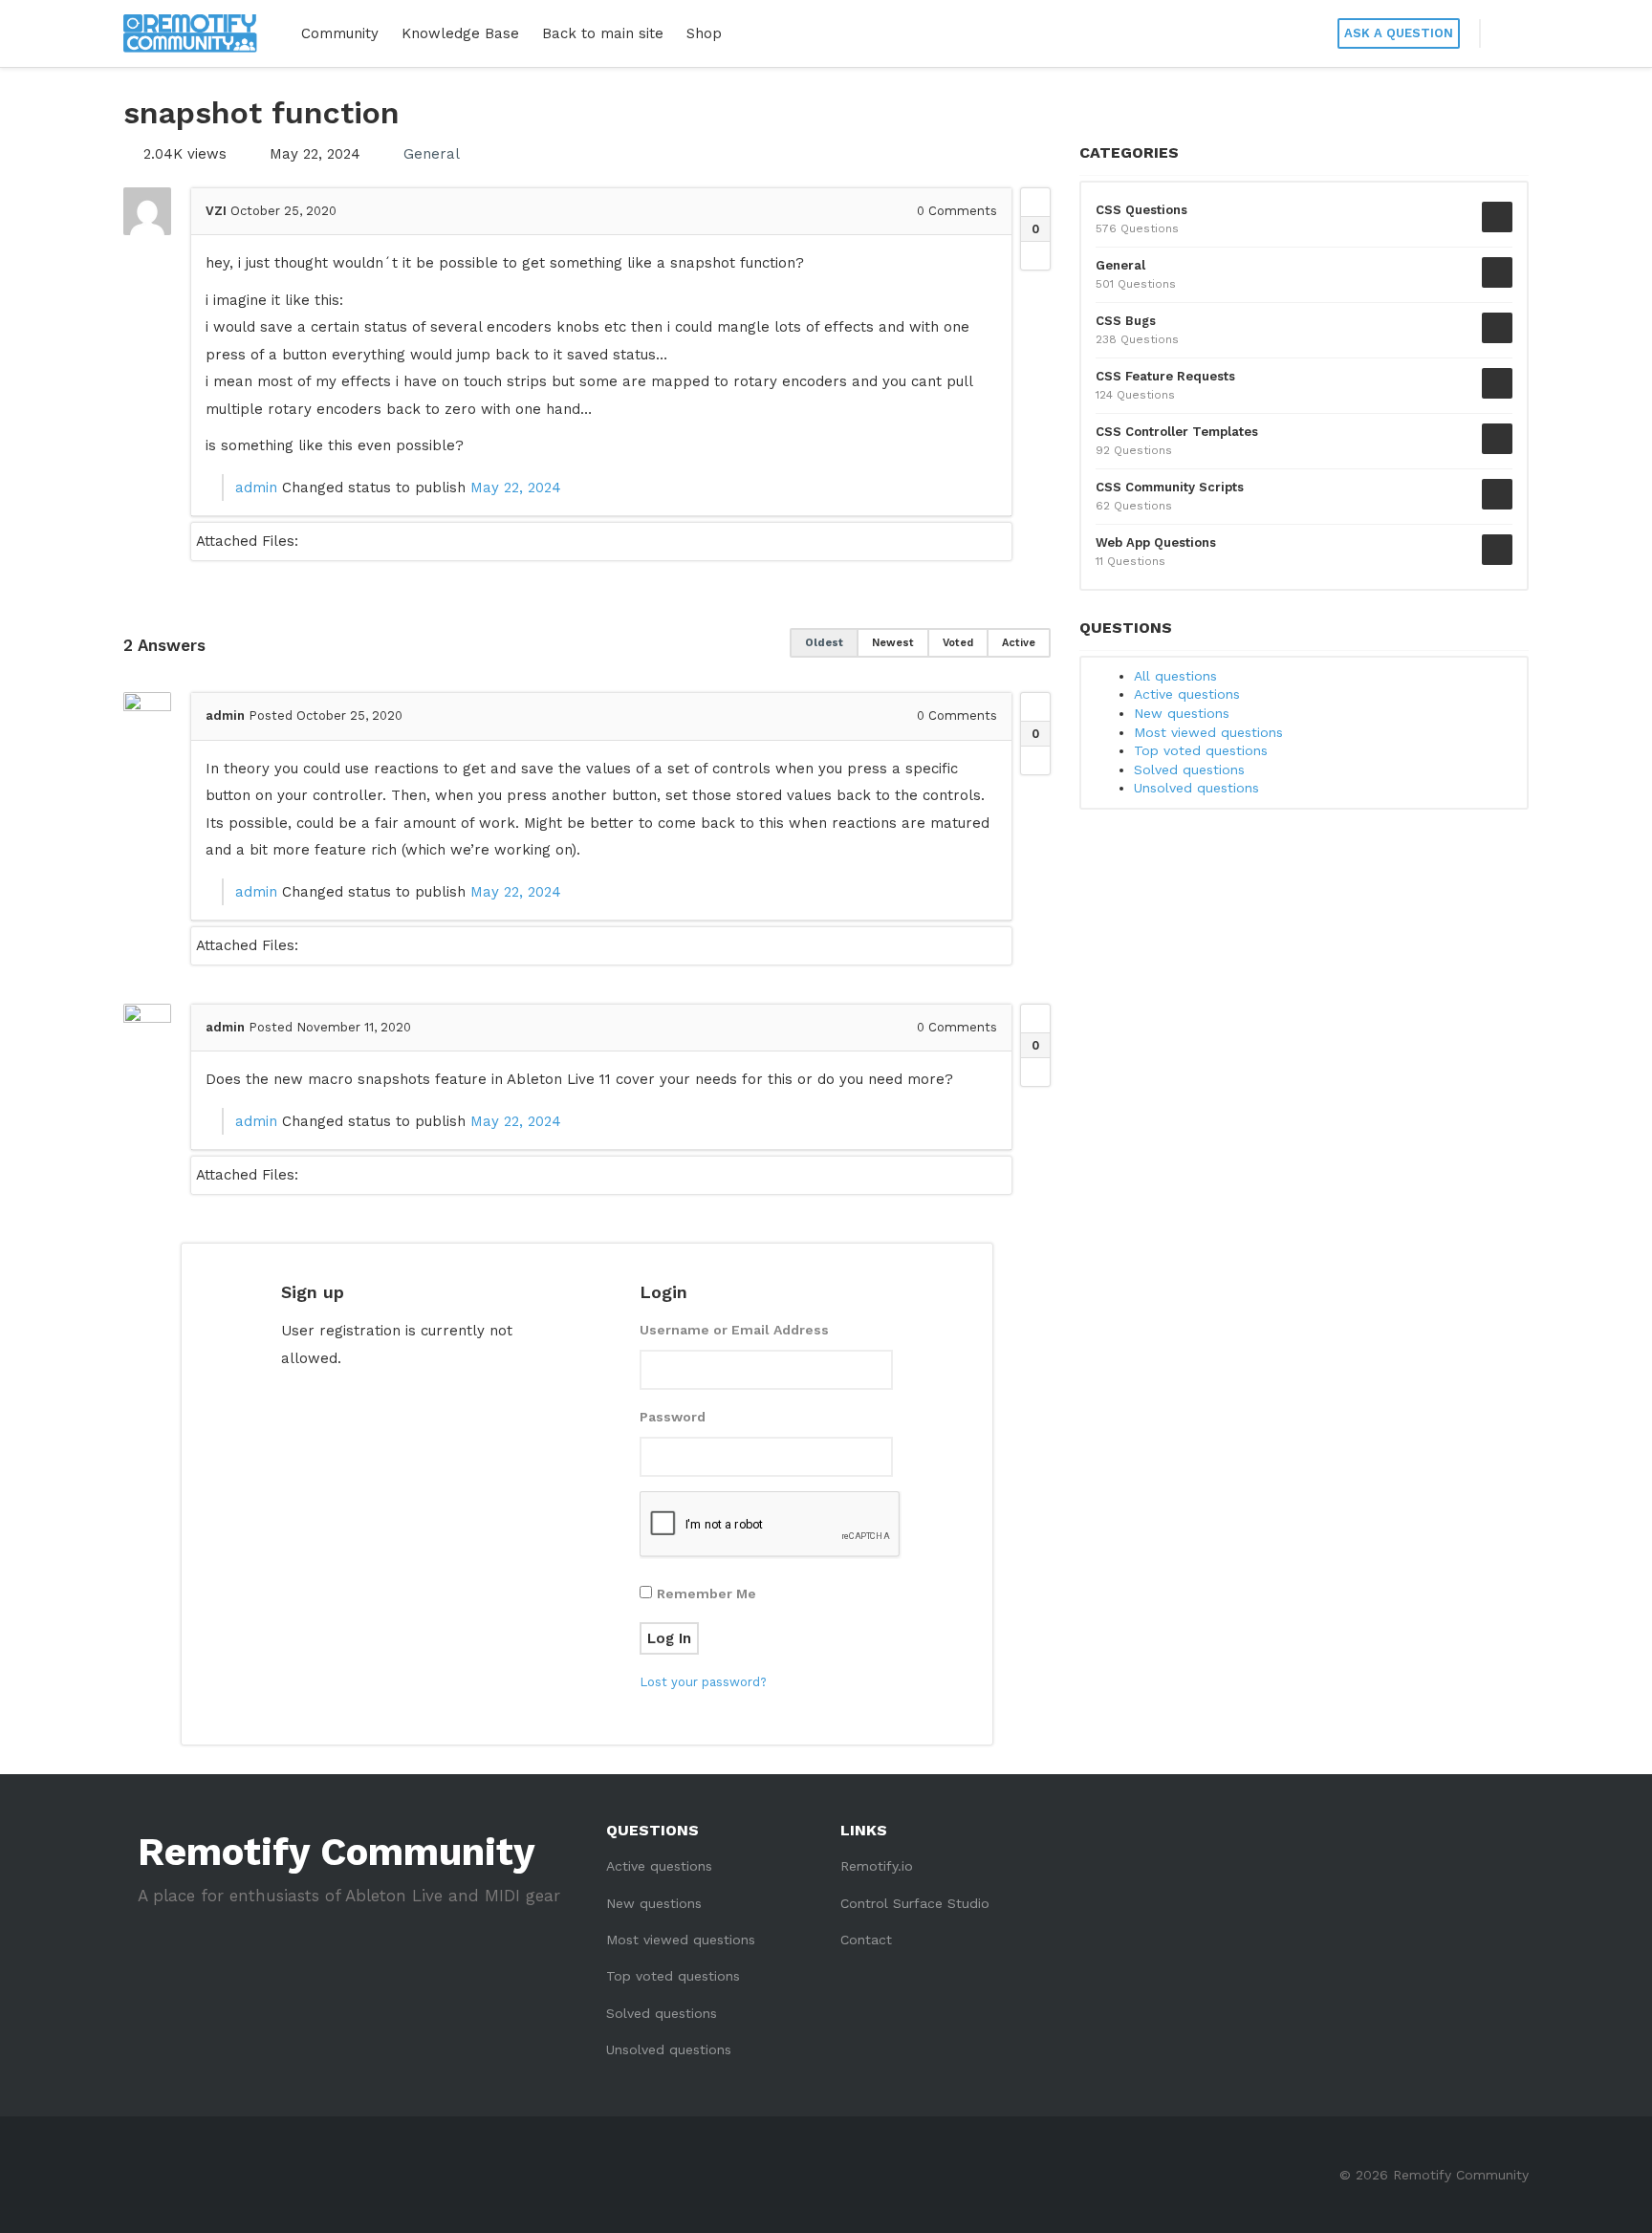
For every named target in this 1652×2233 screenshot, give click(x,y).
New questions (1182, 713)
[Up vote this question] (1035, 203)
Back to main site (603, 33)
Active (1019, 643)
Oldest (824, 643)
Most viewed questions (1208, 732)
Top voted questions (1201, 750)
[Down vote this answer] (1035, 760)
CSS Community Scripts (1170, 487)
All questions (1175, 676)
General (432, 154)
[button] (1505, 33)
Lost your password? (703, 1682)
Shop (704, 33)
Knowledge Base (460, 33)
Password (673, 1417)
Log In (669, 1638)
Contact (866, 1940)
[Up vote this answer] (1035, 707)
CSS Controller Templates (1177, 432)
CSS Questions (1141, 210)
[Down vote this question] (1035, 255)
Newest (893, 643)
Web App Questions (1156, 542)
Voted (958, 643)
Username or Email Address (734, 1330)
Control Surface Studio (915, 1903)
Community (340, 33)
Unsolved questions (1196, 788)
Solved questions (1189, 770)
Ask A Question (1399, 33)
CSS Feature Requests (1165, 376)
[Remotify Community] (190, 33)
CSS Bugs (1126, 321)
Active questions (1187, 694)
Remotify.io (877, 1866)
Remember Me (706, 1593)
